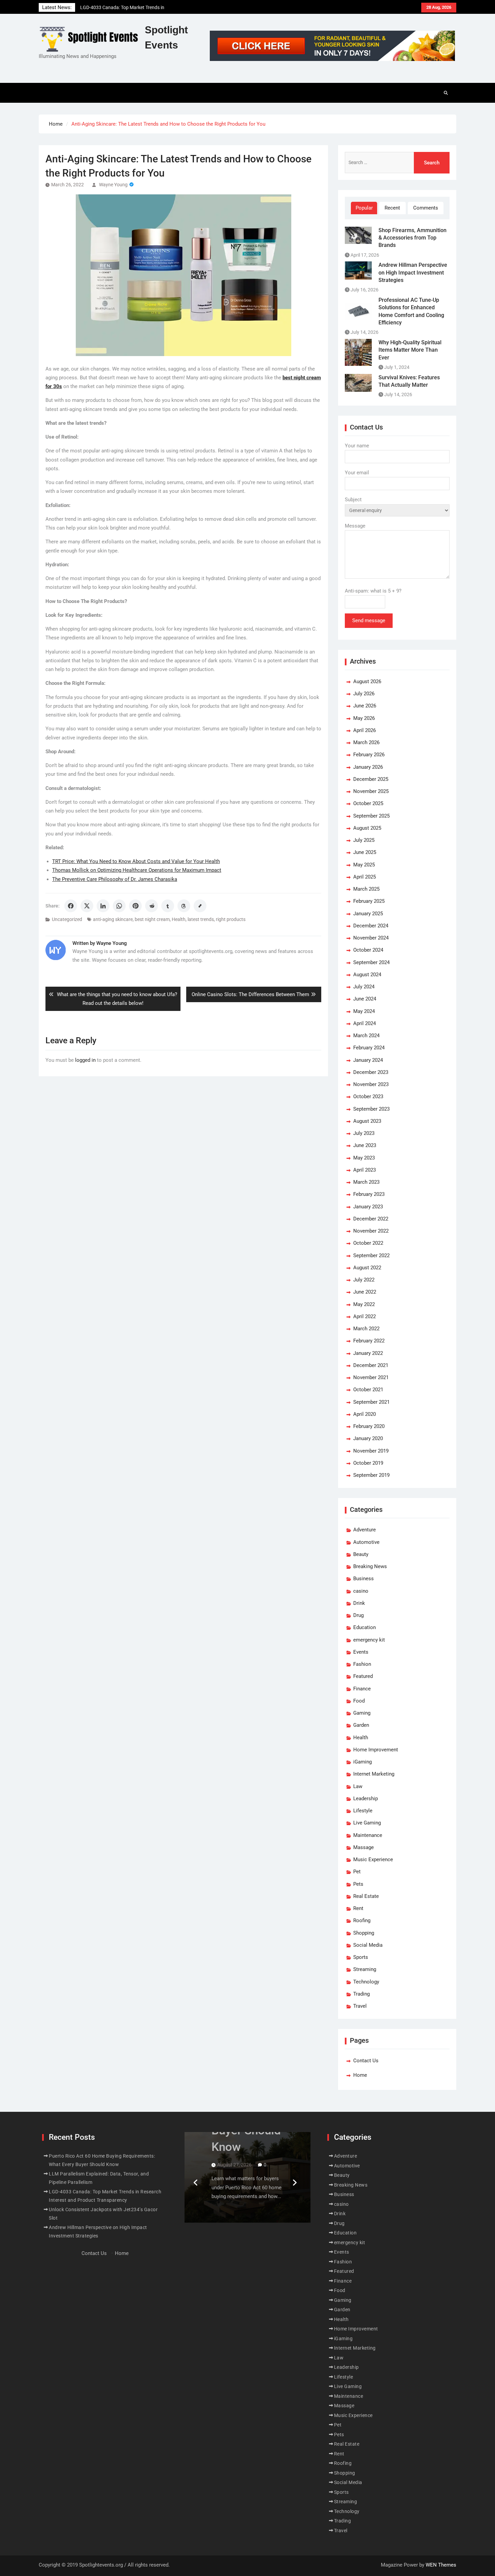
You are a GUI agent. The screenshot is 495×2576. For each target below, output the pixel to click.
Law (358, 1786)
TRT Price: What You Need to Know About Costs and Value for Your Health (136, 861)
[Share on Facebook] (71, 906)
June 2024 (365, 999)
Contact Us (366, 2061)
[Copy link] (200, 906)
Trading (361, 1994)
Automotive (366, 1542)
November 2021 (371, 1377)
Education (365, 1627)
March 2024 (366, 1036)
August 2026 (367, 681)
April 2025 (365, 877)
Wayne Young (113, 185)
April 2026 (365, 730)
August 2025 (367, 828)
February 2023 (369, 1194)
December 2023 (371, 1072)
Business (364, 1579)
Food (359, 1701)
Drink (359, 1603)
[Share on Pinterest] (135, 906)
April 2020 (365, 1414)
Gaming (362, 1713)
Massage (364, 1847)
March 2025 (366, 889)
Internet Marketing (374, 1774)
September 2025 (371, 816)
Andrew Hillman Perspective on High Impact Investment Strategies (413, 273)
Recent (392, 208)
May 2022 (364, 1304)
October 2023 (368, 1096)
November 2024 (371, 938)
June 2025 (365, 852)
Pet (357, 1872)
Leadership (366, 1799)
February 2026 (369, 755)
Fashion (362, 1664)
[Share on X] (87, 906)
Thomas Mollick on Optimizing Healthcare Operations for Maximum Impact (137, 870)
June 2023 (365, 1145)
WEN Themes (441, 2565)
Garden (361, 1725)
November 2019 (371, 1451)
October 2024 (368, 950)
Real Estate (366, 1896)
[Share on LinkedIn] (103, 906)
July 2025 (364, 840)
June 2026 (365, 706)
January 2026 (368, 767)
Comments (426, 208)
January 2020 (368, 1438)
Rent (358, 1908)
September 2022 (371, 1255)
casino (361, 1591)
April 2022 (365, 1316)
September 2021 (371, 1402)
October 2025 (368, 803)
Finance (362, 1689)
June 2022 (365, 1292)
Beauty (361, 1554)
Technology (366, 1982)
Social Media (368, 1945)
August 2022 (367, 1268)
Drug (358, 1615)
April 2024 (365, 1023)
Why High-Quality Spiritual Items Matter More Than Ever (410, 350)
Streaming (365, 1969)
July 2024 (364, 987)
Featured (363, 1676)
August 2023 (367, 1121)
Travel (360, 2006)
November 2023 (371, 1084)
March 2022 (366, 1329)
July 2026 (364, 694)
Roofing (362, 1920)
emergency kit (369, 1640)
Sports (361, 1957)
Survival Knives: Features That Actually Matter (409, 381)
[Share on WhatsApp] (119, 906)
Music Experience (373, 1859)
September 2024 (371, 962)
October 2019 (368, 1463)
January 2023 (368, 1207)
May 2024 (364, 1011)
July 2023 (364, 1133)
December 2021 (371, 1365)
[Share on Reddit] (152, 906)
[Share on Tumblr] (168, 906)
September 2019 (371, 1475)
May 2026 (364, 718)
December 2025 (371, 779)
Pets (358, 1884)
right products (231, 919)
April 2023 (365, 1170)
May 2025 (364, 865)
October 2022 (368, 1243)
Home (360, 2075)
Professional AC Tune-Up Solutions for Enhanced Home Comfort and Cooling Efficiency (411, 311)
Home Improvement (376, 1750)
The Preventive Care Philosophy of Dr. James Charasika (115, 879)
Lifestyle (363, 1811)
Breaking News (370, 1566)
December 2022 (371, 1219)
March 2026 (366, 742)
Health (179, 919)
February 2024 (369, 1048)
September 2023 (371, 1109)
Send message (369, 621)
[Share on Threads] (184, 906)
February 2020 (369, 1426)
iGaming (362, 1762)
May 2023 (364, 1158)
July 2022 (364, 1280)
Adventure (365, 1530)
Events (361, 1652)
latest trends (201, 919)
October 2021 (368, 1390)
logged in (85, 1060)
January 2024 (368, 1060)
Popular (364, 208)
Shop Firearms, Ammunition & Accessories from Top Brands (412, 238)
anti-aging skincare (113, 919)
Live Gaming (367, 1823)
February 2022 (369, 1341)
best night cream (152, 919)
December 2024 (371, 926)
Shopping (364, 1933)
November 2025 (371, 791)
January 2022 (368, 1353)
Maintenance (368, 1835)
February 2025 (369, 901)
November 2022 (371, 1231)
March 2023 (366, 1182)
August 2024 (367, 975)
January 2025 (368, 914)
